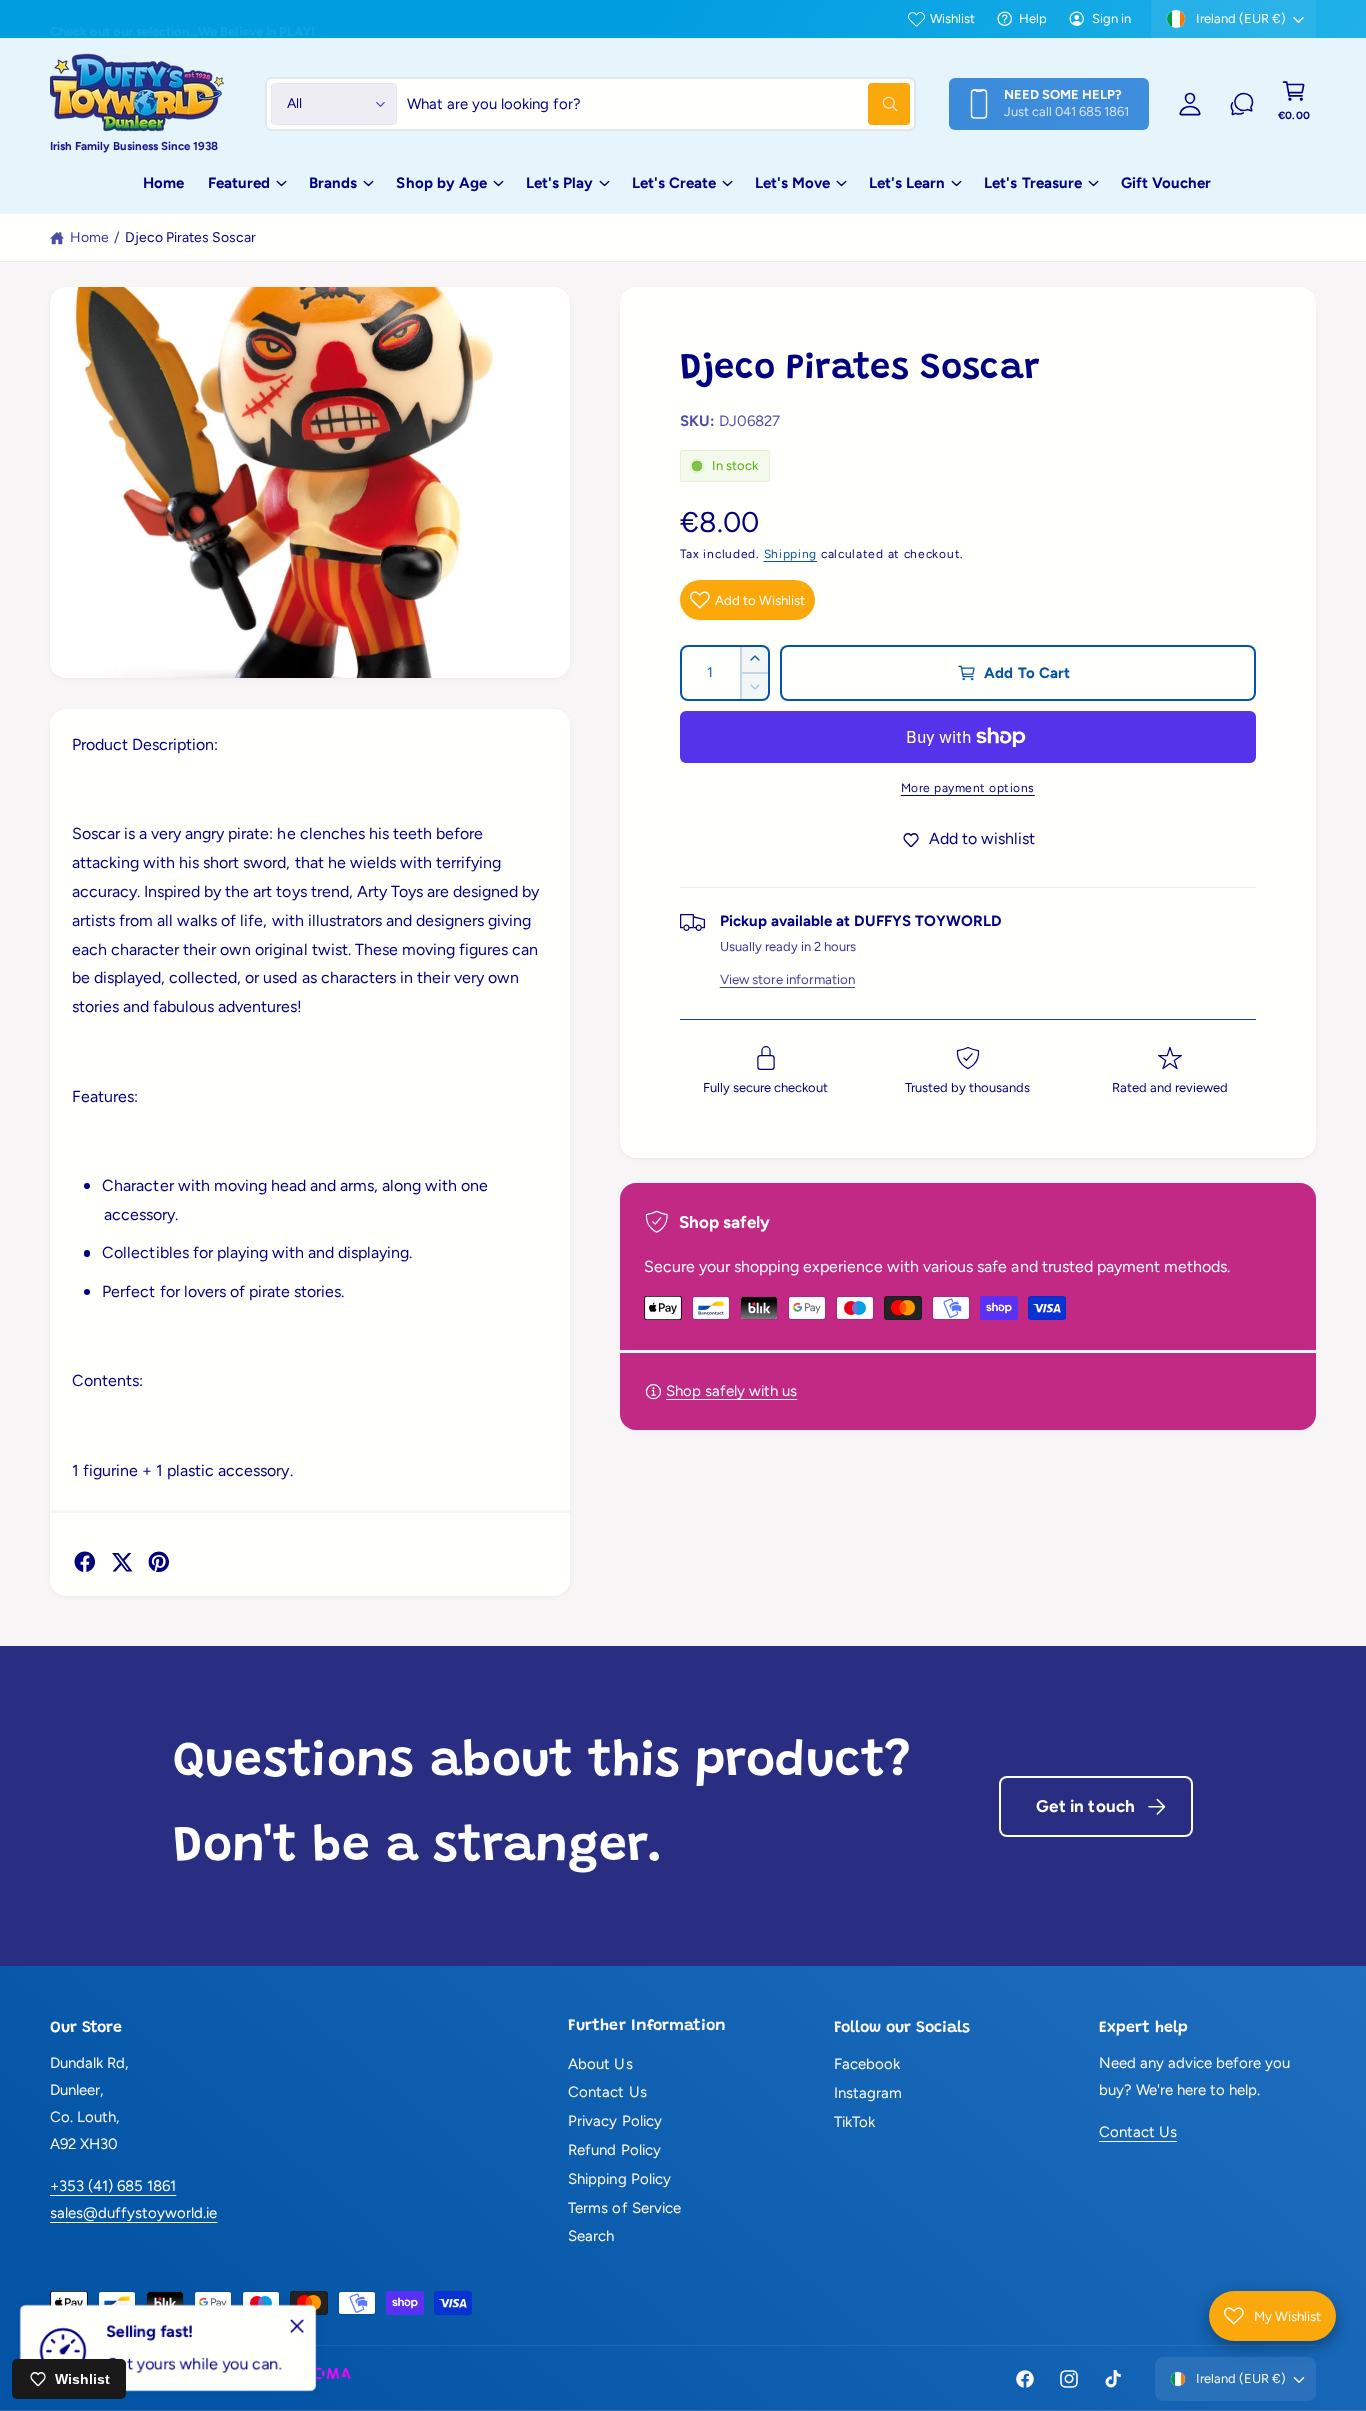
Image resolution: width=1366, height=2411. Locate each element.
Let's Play (559, 183)
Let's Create (674, 183)
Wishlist (952, 18)
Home (89, 237)
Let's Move (792, 183)
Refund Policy (614, 2150)
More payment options (968, 788)
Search (591, 2236)
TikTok (854, 2122)
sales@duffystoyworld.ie (133, 2213)
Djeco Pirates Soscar (190, 237)
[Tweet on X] (122, 1562)
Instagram (868, 2093)
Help (1033, 18)
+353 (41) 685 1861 (113, 2186)
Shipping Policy (619, 2179)
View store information (787, 979)
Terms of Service (624, 2208)
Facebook (867, 2064)
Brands (333, 183)
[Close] (297, 2326)
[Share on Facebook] (85, 1562)
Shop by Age (441, 183)
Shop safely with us (731, 1391)
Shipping (791, 554)
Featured (239, 183)
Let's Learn (907, 183)
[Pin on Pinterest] (159, 1562)
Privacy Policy (614, 2121)
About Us (600, 2064)
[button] (1294, 104)
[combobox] (659, 104)
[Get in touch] (1242, 104)
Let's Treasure (1032, 183)
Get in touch (1085, 1806)
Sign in (1111, 18)
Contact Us (607, 2092)
